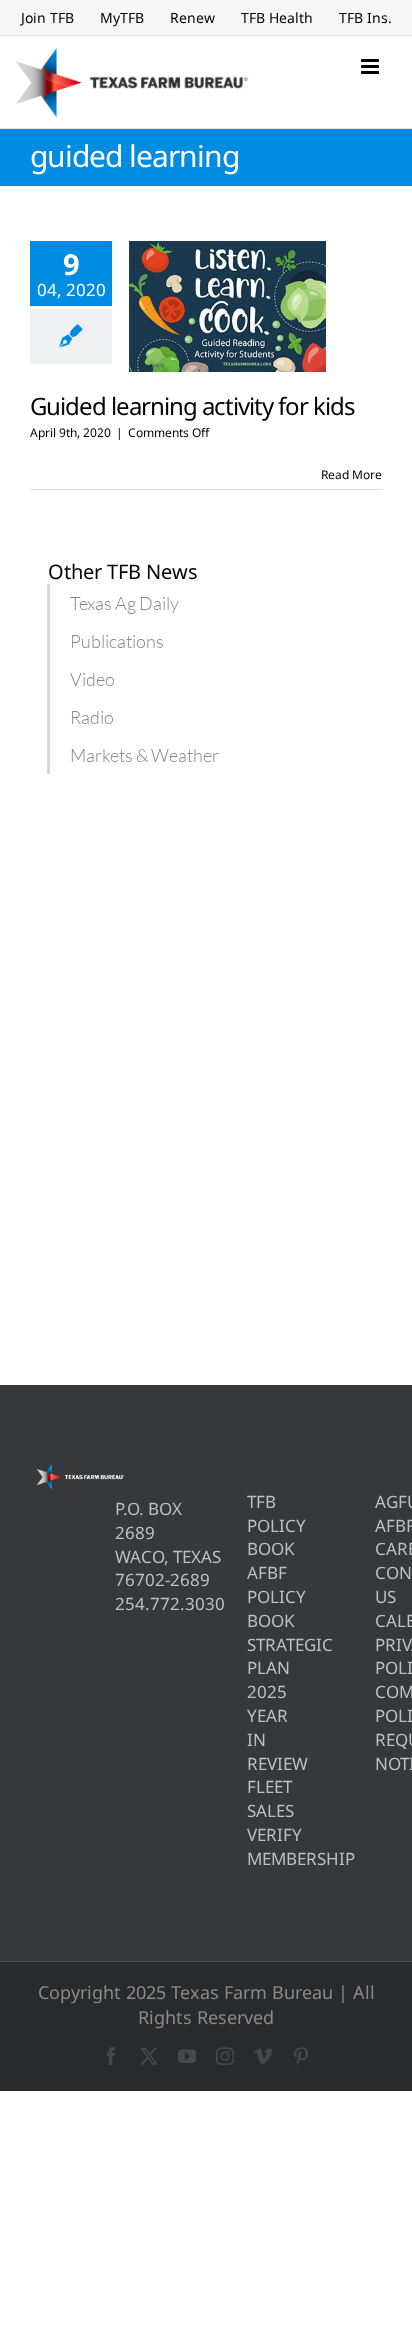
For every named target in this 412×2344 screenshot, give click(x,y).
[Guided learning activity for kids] (227, 306)
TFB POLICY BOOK (250, 1525)
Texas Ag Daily (124, 603)
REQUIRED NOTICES (378, 1751)
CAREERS (378, 1548)
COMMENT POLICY (378, 1703)
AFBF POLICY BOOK (250, 1596)
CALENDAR (378, 1620)
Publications (117, 641)
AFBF (378, 1525)
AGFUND (378, 1501)
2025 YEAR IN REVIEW (250, 1727)
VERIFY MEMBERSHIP (250, 1846)
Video (92, 679)
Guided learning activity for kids (192, 405)
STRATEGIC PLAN (250, 1656)
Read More (351, 474)
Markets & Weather (144, 755)
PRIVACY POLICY (378, 1656)
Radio (92, 717)
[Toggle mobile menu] (371, 66)
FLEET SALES (250, 1798)
